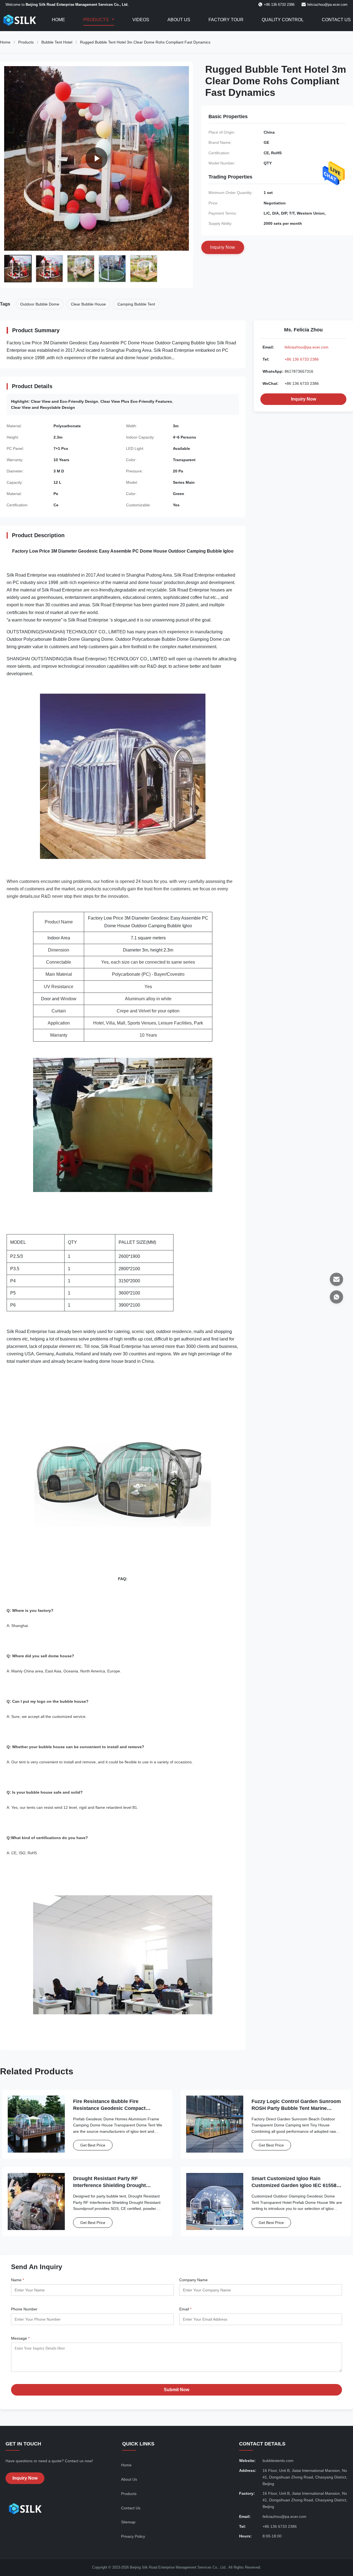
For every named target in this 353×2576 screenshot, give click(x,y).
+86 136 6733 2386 (302, 359)
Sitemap (128, 2522)
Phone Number (24, 2309)
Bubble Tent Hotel (57, 42)
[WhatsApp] (336, 1297)
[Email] (336, 1279)
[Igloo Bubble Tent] (97, 158)
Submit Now (176, 2390)
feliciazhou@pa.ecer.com (327, 5)
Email (185, 2309)
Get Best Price (93, 2145)
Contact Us (336, 20)
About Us (179, 20)
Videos (141, 20)
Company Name (193, 2280)
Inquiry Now (303, 399)
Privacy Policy (133, 2536)
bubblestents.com (278, 2461)
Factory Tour (226, 20)
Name (18, 2280)
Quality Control (283, 20)
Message (20, 2338)
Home (58, 20)
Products (97, 20)
